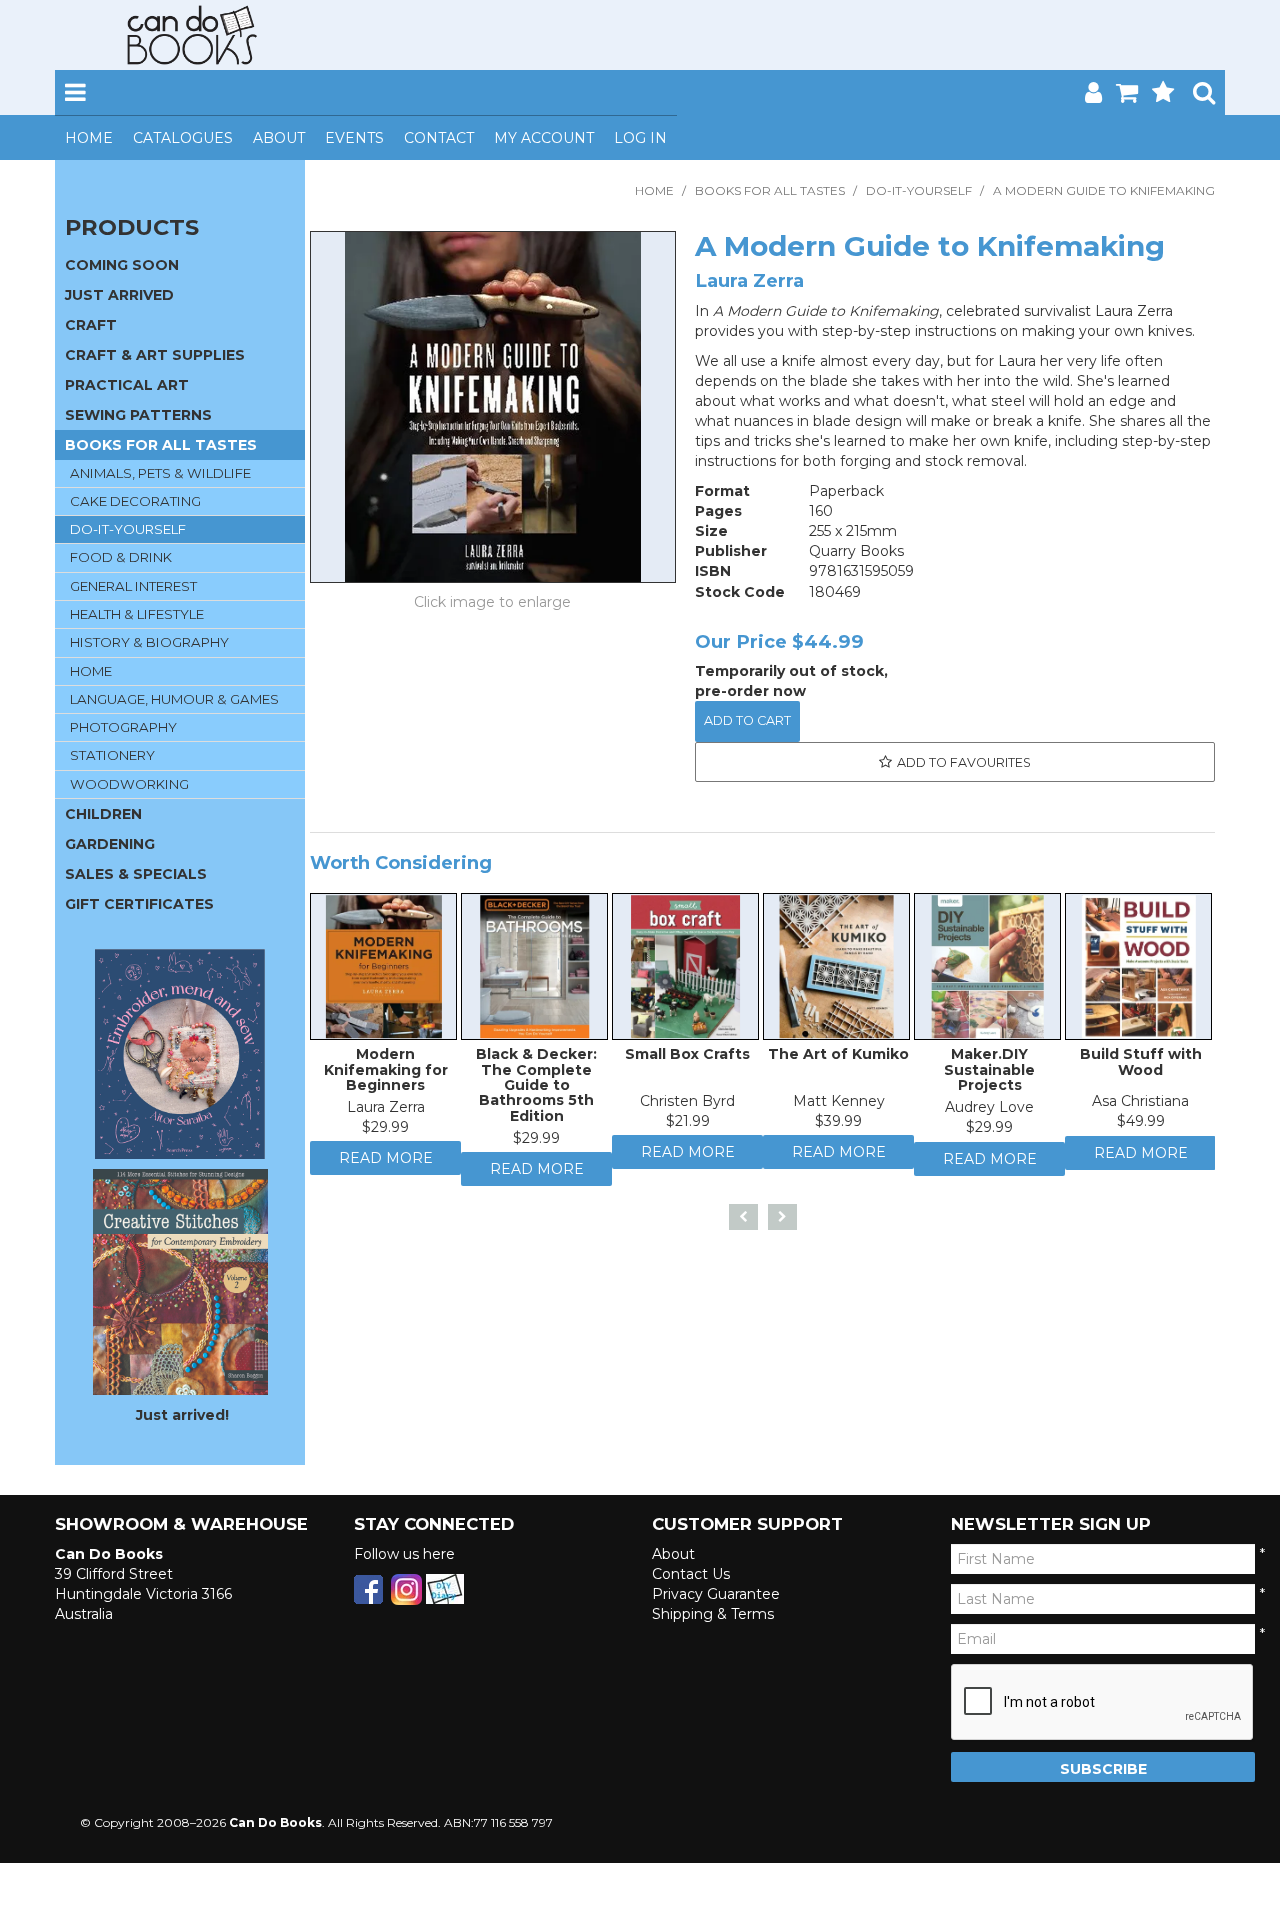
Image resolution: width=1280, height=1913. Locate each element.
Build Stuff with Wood (1141, 1066)
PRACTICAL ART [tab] (127, 385)
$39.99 (838, 1126)
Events (354, 138)
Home (89, 138)
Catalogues (183, 138)
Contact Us (691, 1574)
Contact (439, 138)
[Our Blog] (445, 1588)
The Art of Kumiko (838, 1059)
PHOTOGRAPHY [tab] (123, 727)
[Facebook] (368, 1588)
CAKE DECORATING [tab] (135, 501)
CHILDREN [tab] (103, 814)
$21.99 (688, 1126)
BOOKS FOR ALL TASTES (770, 190)
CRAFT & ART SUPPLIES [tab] (155, 355)
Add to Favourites (964, 762)
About (279, 138)
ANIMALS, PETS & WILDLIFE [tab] (160, 473)
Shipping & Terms (713, 1614)
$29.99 (385, 1132)
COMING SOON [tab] (122, 265)
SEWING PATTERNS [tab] (138, 415)
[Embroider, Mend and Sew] (180, 1054)
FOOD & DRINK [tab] (121, 557)
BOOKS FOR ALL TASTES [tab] (161, 445)
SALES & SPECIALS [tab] (136, 874)
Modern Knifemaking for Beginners (386, 1074)
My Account (544, 138)
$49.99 (1141, 1126)
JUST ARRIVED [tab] (119, 295)
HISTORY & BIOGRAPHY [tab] (149, 642)
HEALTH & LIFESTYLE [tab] (137, 614)
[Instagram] (406, 1588)
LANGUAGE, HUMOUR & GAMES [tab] (174, 699)
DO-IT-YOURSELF (919, 190)
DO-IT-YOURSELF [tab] (128, 529)
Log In (640, 138)
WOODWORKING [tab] (129, 784)
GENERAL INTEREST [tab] (133, 586)
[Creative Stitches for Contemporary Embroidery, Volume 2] (180, 1281)
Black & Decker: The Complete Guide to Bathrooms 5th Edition (536, 1090)
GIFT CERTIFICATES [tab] (139, 904)
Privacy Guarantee (716, 1594)
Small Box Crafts (687, 1059)
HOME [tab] (91, 671)
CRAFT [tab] (91, 325)
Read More (386, 1168)
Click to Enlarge (493, 605)
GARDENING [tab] (110, 844)
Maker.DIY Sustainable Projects (989, 1074)
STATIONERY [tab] (112, 755)
